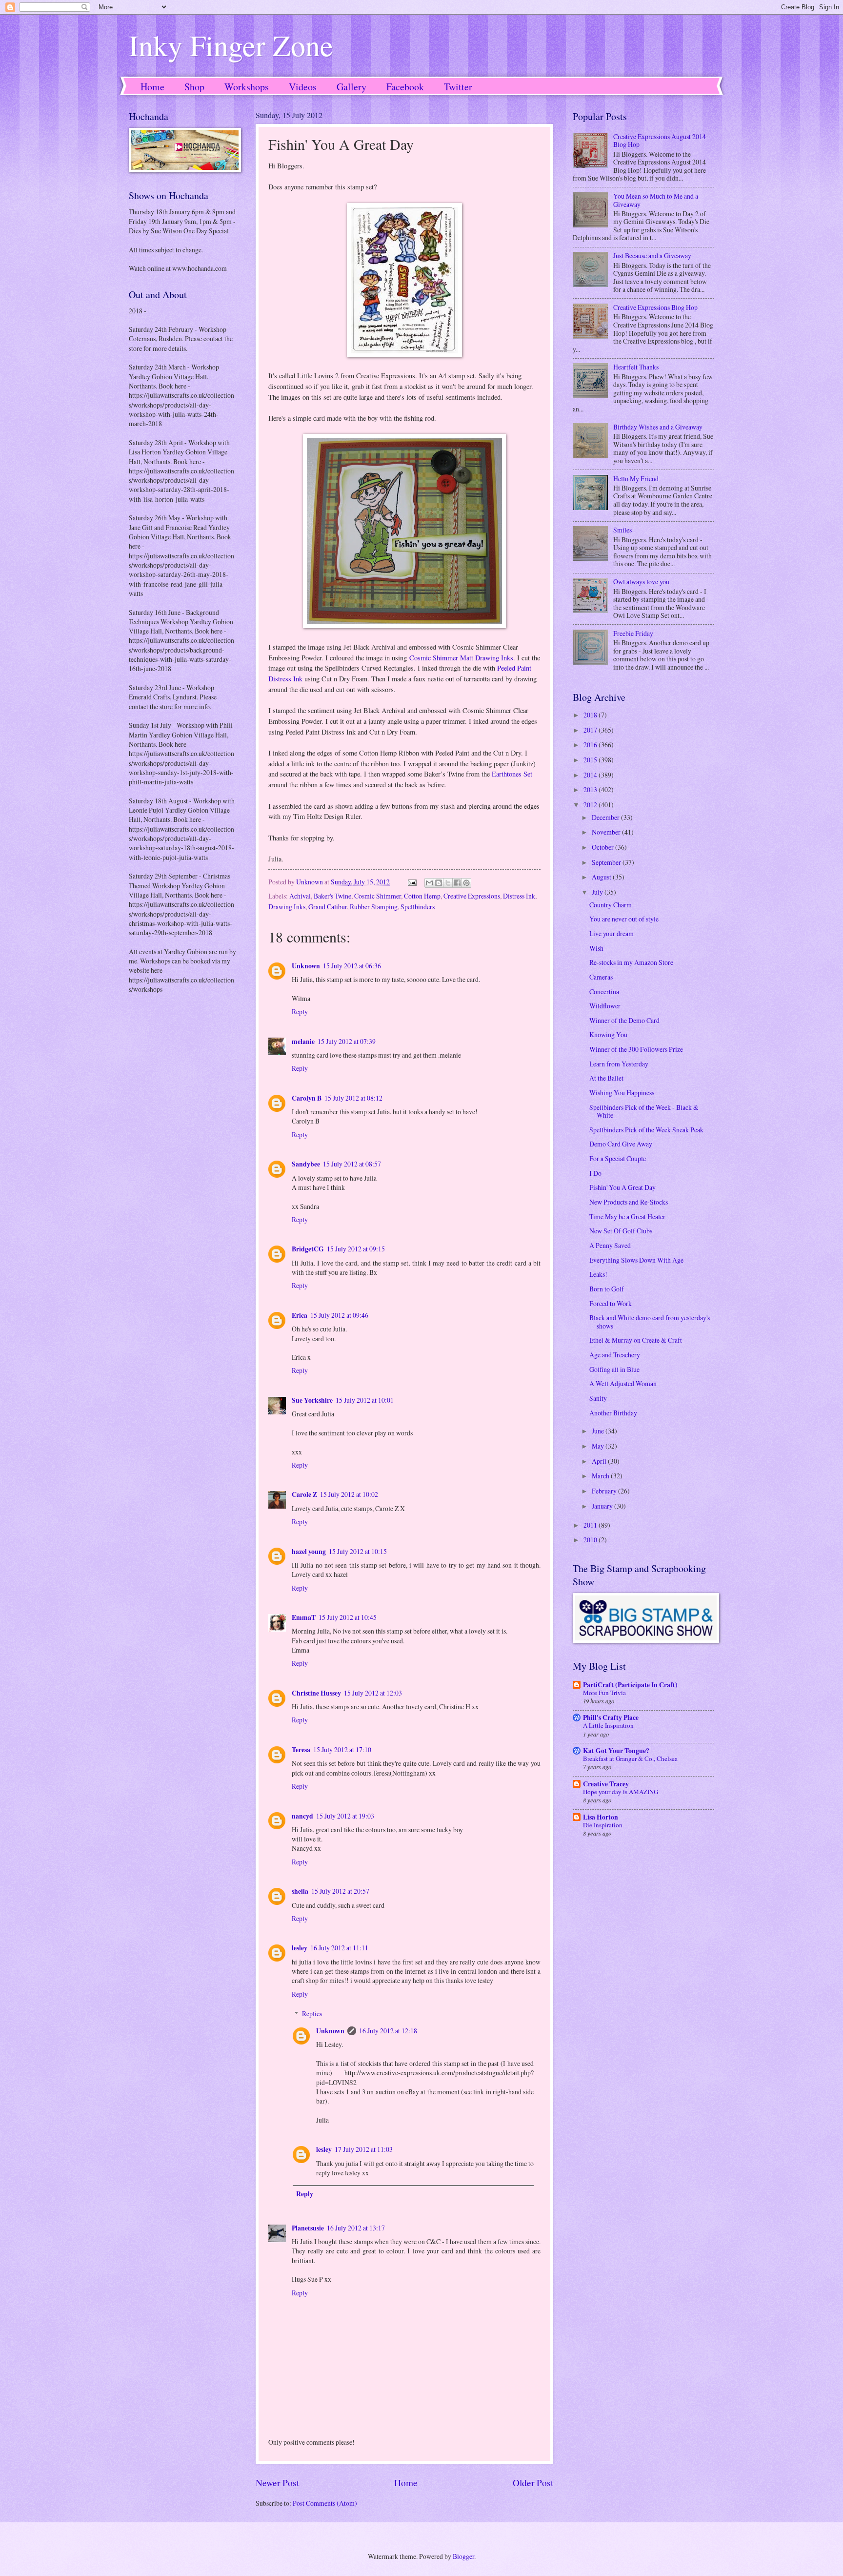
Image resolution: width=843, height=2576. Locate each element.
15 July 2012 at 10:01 (365, 1400)
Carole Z (304, 1494)
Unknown (306, 966)
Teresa (301, 1750)
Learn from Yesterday (619, 1064)
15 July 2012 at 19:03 (345, 1816)
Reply (300, 1012)
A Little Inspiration (608, 1725)
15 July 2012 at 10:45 (348, 1617)
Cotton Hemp (422, 896)
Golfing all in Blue (614, 1369)
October (603, 847)
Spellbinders (418, 907)
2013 (591, 789)
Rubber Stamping (374, 907)
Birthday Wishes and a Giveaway (658, 427)
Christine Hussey (316, 1693)
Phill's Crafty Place (611, 1717)
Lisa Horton (601, 1817)
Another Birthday (613, 1413)
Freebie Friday (633, 633)
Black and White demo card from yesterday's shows (650, 1322)
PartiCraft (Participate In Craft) (630, 1685)
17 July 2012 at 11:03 (364, 2149)
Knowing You (608, 1034)
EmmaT (304, 1617)
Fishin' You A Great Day (622, 1187)
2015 (591, 760)
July (598, 892)
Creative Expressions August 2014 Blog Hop (660, 141)
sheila (300, 1891)
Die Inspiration (603, 1825)
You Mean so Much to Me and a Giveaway (656, 200)
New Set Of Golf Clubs (621, 1231)
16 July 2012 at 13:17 (356, 2228)
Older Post (533, 2483)
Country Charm (611, 905)
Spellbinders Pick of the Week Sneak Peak (646, 1130)
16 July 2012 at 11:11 (339, 1948)
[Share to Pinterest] (466, 883)
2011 (591, 1525)
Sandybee (306, 1164)
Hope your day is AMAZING (621, 1792)
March (601, 1476)
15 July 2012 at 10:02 (349, 1494)
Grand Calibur (328, 907)
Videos (303, 87)
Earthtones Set (512, 774)
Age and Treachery (615, 1355)
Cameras (601, 977)
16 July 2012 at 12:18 (388, 2031)
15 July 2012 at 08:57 (352, 1164)
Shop (194, 87)
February (605, 1491)
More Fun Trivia (604, 1693)
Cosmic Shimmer (378, 896)
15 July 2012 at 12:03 (373, 1693)
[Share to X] (448, 883)
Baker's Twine (332, 896)
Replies (312, 2014)
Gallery (351, 87)
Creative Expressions (472, 896)
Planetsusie (308, 2228)
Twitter (458, 87)
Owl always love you (641, 582)
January (603, 1506)
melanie (303, 1042)
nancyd (302, 1816)
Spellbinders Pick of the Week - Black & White (644, 1111)
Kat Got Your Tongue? (616, 1751)
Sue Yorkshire (312, 1400)
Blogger (463, 2556)
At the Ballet (606, 1078)
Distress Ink (519, 896)
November (607, 832)
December (606, 817)
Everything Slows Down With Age (636, 1260)
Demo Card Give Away (621, 1144)
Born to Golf (607, 1289)
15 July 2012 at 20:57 (340, 1891)
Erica (300, 1315)
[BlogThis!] (439, 883)
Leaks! (598, 1274)
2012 (591, 805)
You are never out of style (624, 919)
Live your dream (612, 933)
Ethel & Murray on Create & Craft (636, 1340)
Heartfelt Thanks (636, 367)
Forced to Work (611, 1303)
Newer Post (277, 2483)
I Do (595, 1173)
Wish (596, 948)
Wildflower (605, 1006)
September (607, 862)
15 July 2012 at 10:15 (358, 1551)
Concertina (604, 992)
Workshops (247, 87)
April (600, 1461)
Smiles (622, 530)
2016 (591, 745)
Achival (300, 896)
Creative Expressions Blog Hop (655, 307)
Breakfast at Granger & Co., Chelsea (630, 1758)
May (599, 1446)
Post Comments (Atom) (325, 2503)
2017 (591, 730)
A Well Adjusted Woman (623, 1383)
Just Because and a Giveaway (652, 256)
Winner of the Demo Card (624, 1020)
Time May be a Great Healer (627, 1216)
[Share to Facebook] (457, 883)
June (599, 1431)
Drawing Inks (287, 907)
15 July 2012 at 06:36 (352, 966)
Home (152, 87)
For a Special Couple (618, 1158)
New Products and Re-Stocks (629, 1202)
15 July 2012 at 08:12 (353, 1098)
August (602, 877)
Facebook (405, 87)
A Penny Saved (610, 1245)
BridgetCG (308, 1249)
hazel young (309, 1552)
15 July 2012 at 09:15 (356, 1249)
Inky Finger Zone (231, 45)
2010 (591, 1540)
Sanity (598, 1398)
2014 (591, 775)
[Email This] (429, 883)
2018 (591, 715)
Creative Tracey (606, 1784)
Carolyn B (307, 1098)
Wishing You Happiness (622, 1093)
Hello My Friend (636, 479)
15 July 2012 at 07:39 (347, 1041)
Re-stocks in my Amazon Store (631, 962)
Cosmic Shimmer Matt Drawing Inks (461, 658)
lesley (300, 1948)
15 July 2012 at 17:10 (342, 1749)
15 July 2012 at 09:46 (339, 1315)
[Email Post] (412, 882)
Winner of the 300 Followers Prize (636, 1049)
